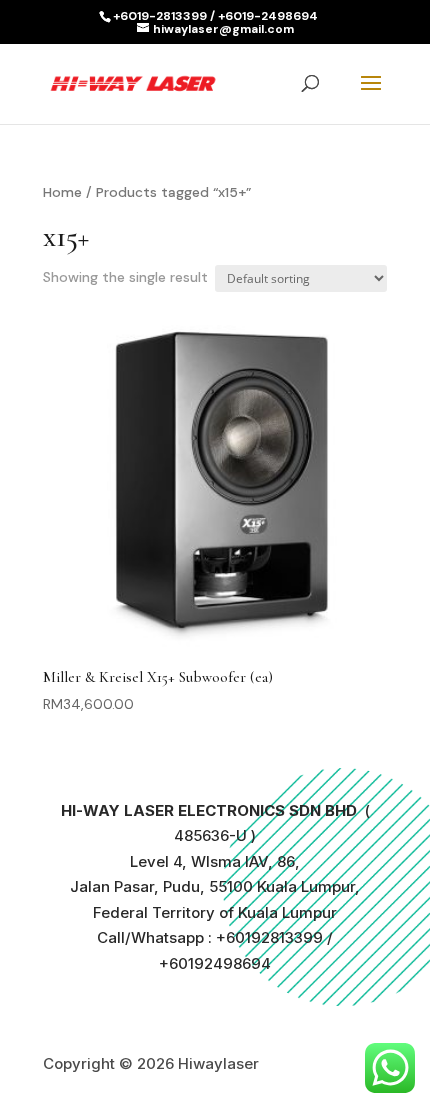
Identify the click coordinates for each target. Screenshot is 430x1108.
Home (62, 192)
